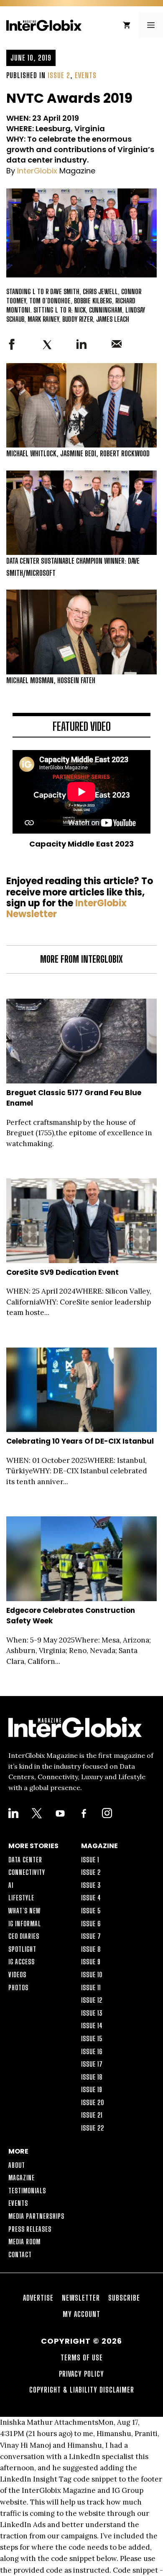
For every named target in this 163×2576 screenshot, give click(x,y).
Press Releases (30, 2229)
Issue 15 (92, 2038)
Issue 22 (93, 2128)
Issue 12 (92, 2000)
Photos (18, 1987)
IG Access (22, 1962)
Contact (20, 2254)
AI (11, 1885)
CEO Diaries (24, 1936)
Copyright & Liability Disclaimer (82, 2390)
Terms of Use (82, 2357)
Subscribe (124, 2298)
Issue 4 (91, 1898)
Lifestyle (21, 1898)
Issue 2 (59, 75)
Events (86, 75)
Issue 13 (92, 2013)
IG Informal (25, 1924)
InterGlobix (37, 171)
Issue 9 (91, 1962)
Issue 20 (93, 2102)
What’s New (24, 1911)
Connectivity (27, 1872)
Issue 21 (92, 2115)
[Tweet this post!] (47, 348)
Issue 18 (92, 2077)
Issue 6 (91, 1924)
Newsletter (81, 2298)
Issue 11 (91, 1987)
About (17, 2165)
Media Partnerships (36, 2216)
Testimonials (27, 2191)
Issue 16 (92, 2051)
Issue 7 (91, 1936)
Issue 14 (92, 2025)
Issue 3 (91, 1885)
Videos (17, 1975)
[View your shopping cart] (127, 25)
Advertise (38, 2298)
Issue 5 (91, 1911)
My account (81, 2314)
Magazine (22, 2178)
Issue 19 (92, 2089)
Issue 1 (90, 1860)
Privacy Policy (81, 2374)
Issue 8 (91, 1949)
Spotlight (22, 1949)
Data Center (25, 1860)
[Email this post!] (117, 346)
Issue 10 (92, 1975)
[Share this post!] (12, 347)
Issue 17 (92, 2064)
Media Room (24, 2242)
